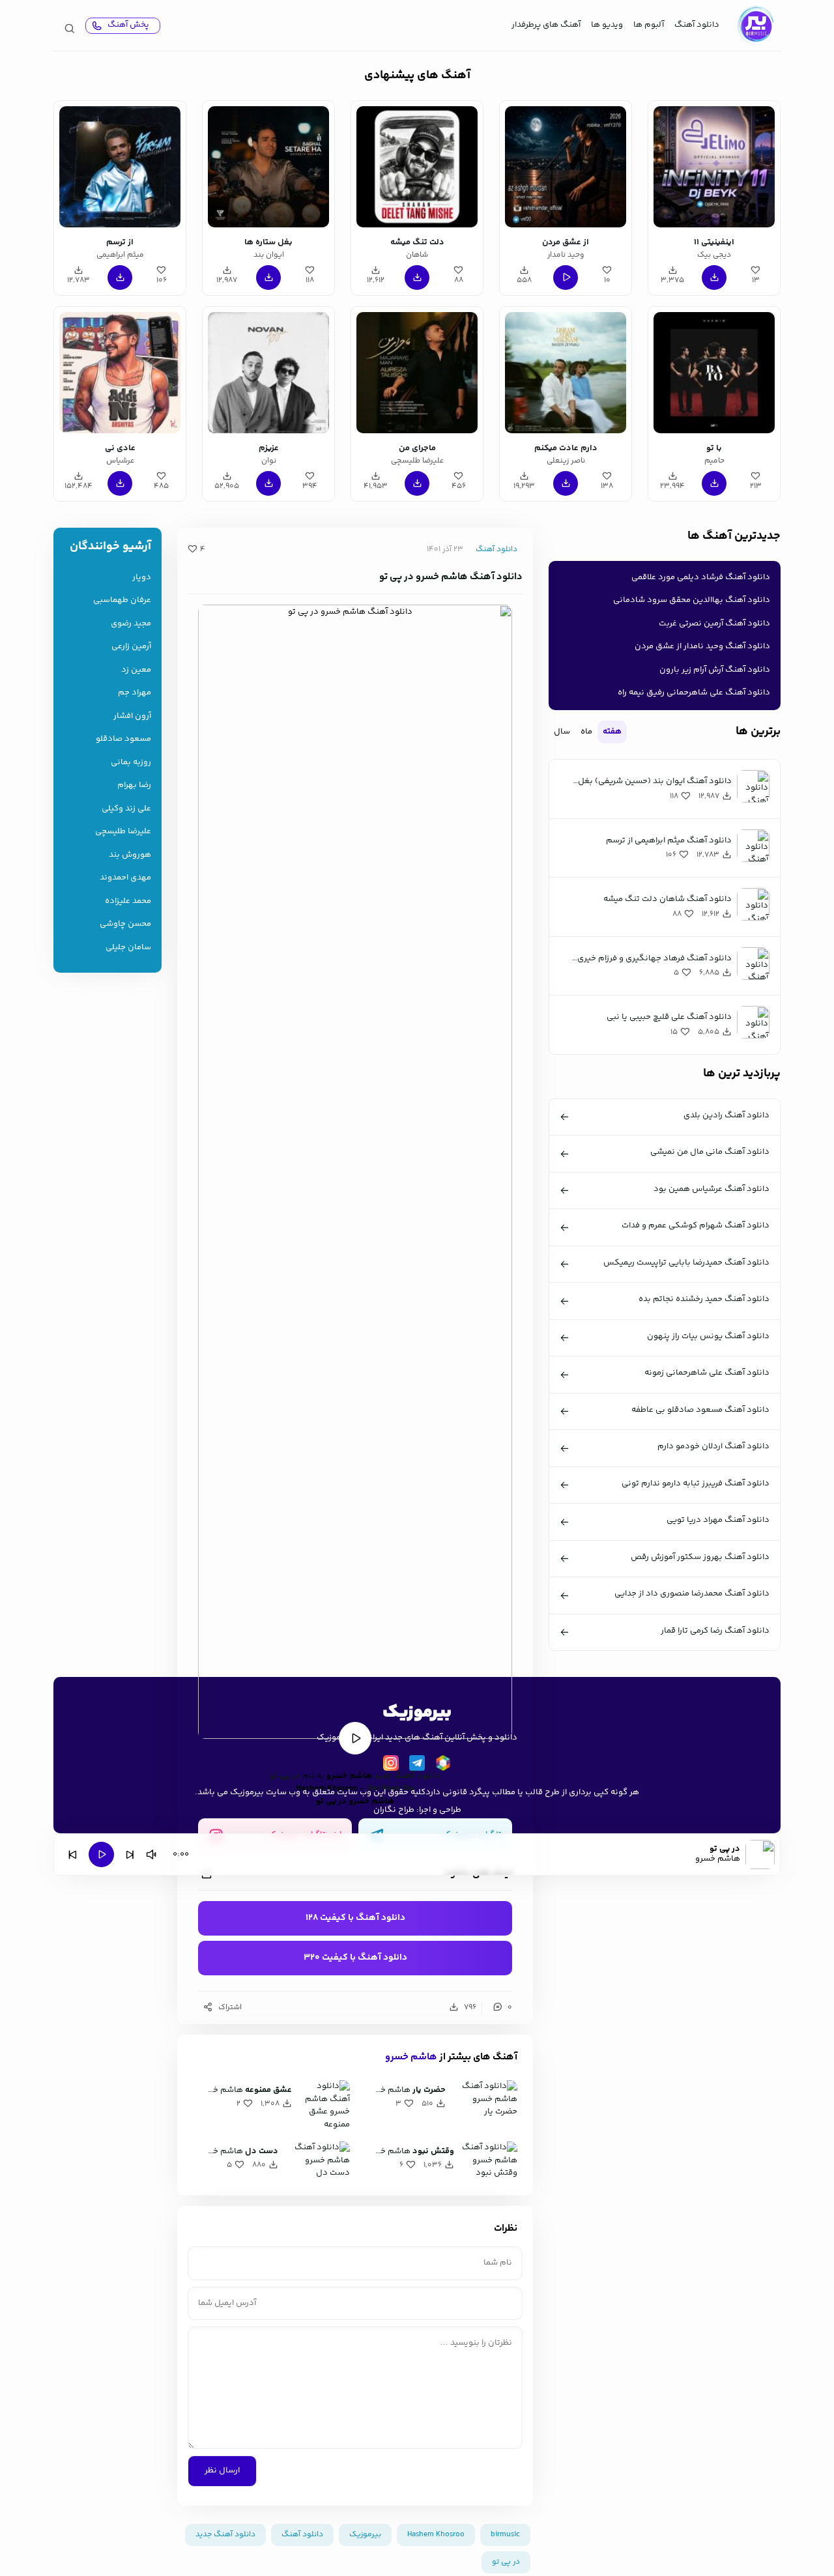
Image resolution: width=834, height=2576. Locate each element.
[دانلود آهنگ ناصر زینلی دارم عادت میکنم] (566, 373)
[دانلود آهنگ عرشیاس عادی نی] (120, 373)
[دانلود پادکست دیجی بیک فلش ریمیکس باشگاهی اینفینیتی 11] (714, 167)
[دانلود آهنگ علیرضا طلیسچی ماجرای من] (417, 373)
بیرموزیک (365, 2535)
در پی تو (506, 2562)
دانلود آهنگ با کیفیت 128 (355, 1918)
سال (562, 732)
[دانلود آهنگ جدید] (755, 25)
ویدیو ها (607, 25)
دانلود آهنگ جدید (407, 1776)
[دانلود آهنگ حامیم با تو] (714, 373)
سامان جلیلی (128, 948)
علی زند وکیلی (126, 809)
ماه (586, 732)
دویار (142, 578)
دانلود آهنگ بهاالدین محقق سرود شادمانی (692, 600)
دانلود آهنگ (697, 25)
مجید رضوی (131, 624)
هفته (612, 732)
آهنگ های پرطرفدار (546, 25)
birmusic (505, 2535)
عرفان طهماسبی (122, 600)
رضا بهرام (134, 785)
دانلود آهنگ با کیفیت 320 (355, 1958)
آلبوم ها (649, 25)
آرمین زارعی (131, 647)
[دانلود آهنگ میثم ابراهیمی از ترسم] (120, 167)
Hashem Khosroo (436, 2535)
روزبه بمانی (131, 763)
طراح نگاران (394, 1810)
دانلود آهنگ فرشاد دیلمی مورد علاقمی (701, 577)
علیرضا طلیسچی (123, 832)
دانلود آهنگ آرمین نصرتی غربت (714, 623)
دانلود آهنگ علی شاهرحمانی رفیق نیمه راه (694, 693)
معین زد (136, 670)
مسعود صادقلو (123, 739)
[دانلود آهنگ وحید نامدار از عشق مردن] (566, 167)
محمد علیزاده (128, 901)
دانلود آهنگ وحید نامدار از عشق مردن (702, 646)
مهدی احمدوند (125, 878)
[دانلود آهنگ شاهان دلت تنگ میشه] (417, 167)
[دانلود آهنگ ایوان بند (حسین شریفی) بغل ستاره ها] (268, 167)
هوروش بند (130, 855)
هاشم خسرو (411, 2057)
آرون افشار (132, 716)
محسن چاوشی (125, 924)
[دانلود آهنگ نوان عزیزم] (268, 373)
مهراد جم (135, 693)
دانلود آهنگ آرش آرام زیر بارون (715, 670)
